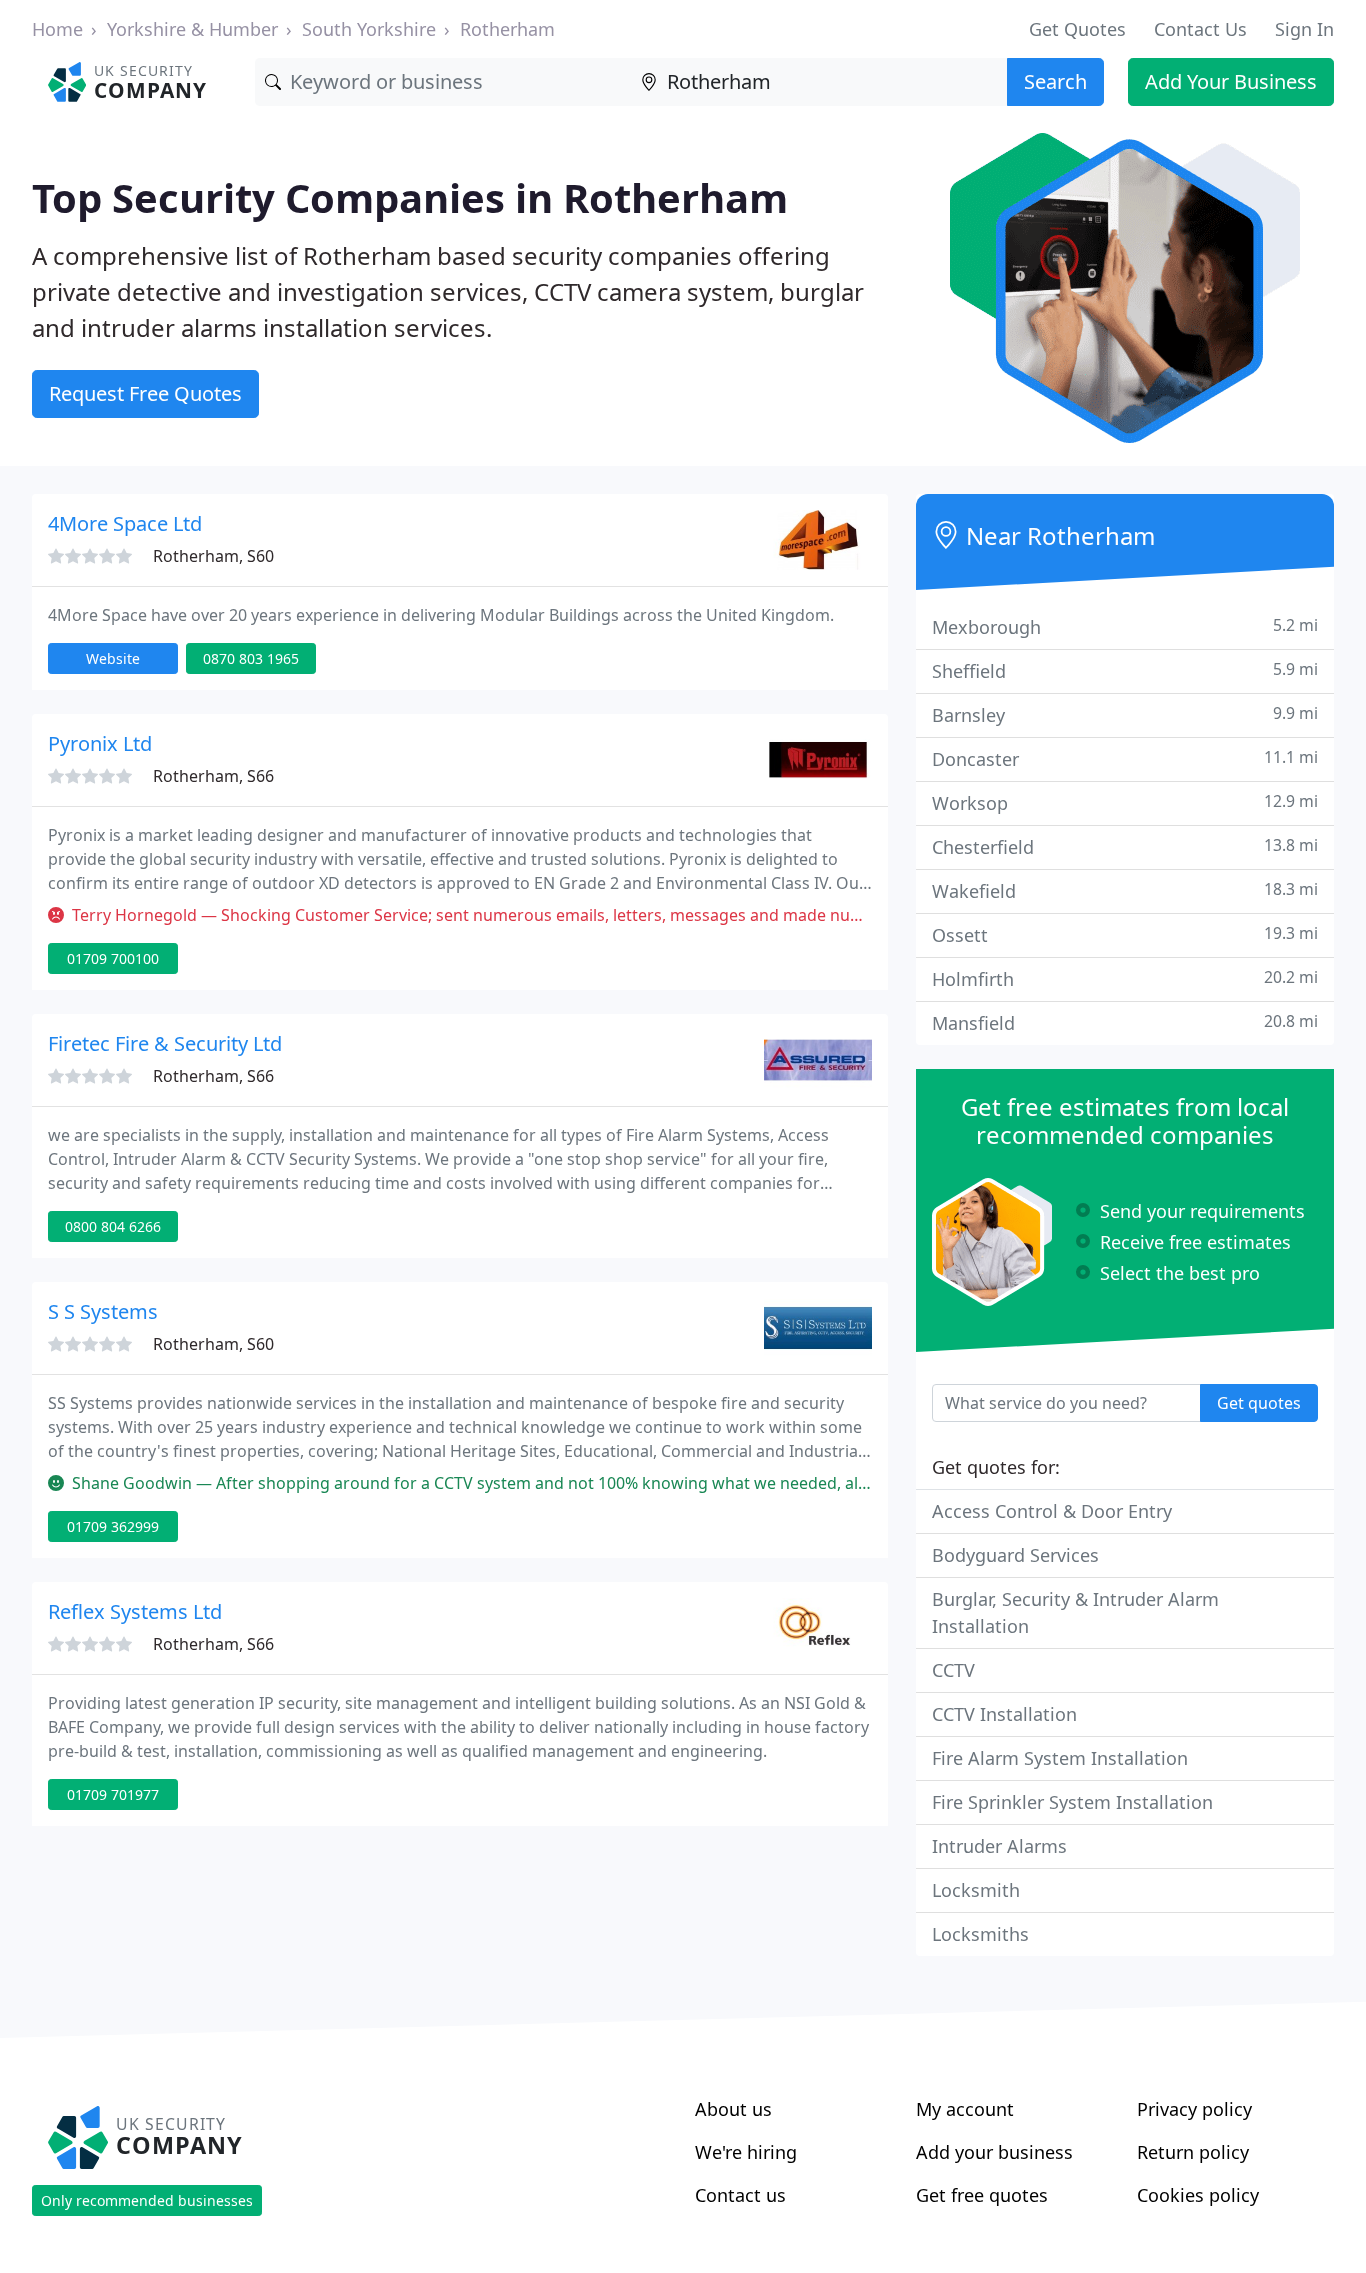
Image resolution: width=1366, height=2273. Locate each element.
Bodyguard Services (1015, 1555)
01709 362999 (113, 1526)
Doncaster (1125, 758)
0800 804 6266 (113, 1226)
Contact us (740, 2195)
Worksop (1125, 802)
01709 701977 (113, 1794)
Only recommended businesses (147, 2200)
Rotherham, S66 (213, 776)
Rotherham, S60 (213, 556)
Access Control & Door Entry (1052, 1511)
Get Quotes (1077, 29)
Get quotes (1259, 1403)
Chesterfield (1125, 846)
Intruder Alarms (999, 1846)
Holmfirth (1125, 978)
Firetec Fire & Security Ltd (165, 1043)
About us (733, 2109)
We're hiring (746, 2152)
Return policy (1193, 2152)
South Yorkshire (369, 29)
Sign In (1304, 29)
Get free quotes (982, 2195)
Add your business (994, 2152)
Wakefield (1125, 890)
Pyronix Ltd (100, 743)
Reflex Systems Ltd (135, 1611)
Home (57, 29)
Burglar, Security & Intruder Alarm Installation (1075, 1612)
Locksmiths (980, 1934)
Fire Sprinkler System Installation (1072, 1802)
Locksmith (976, 1890)
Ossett (1125, 934)
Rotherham (507, 29)
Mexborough (1125, 626)
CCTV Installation (1004, 1714)
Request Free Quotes (145, 393)
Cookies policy (1198, 2195)
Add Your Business (1231, 81)
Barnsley (1125, 714)
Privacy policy (1194, 2109)
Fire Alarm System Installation (1060, 1758)
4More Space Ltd (125, 523)
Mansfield (1125, 1022)
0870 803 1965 (251, 658)
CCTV (953, 1670)
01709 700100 (113, 958)
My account (965, 2109)
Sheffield (1125, 670)
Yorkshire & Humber (192, 29)
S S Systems (103, 1311)
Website (113, 658)
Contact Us (1200, 29)
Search (1055, 81)
